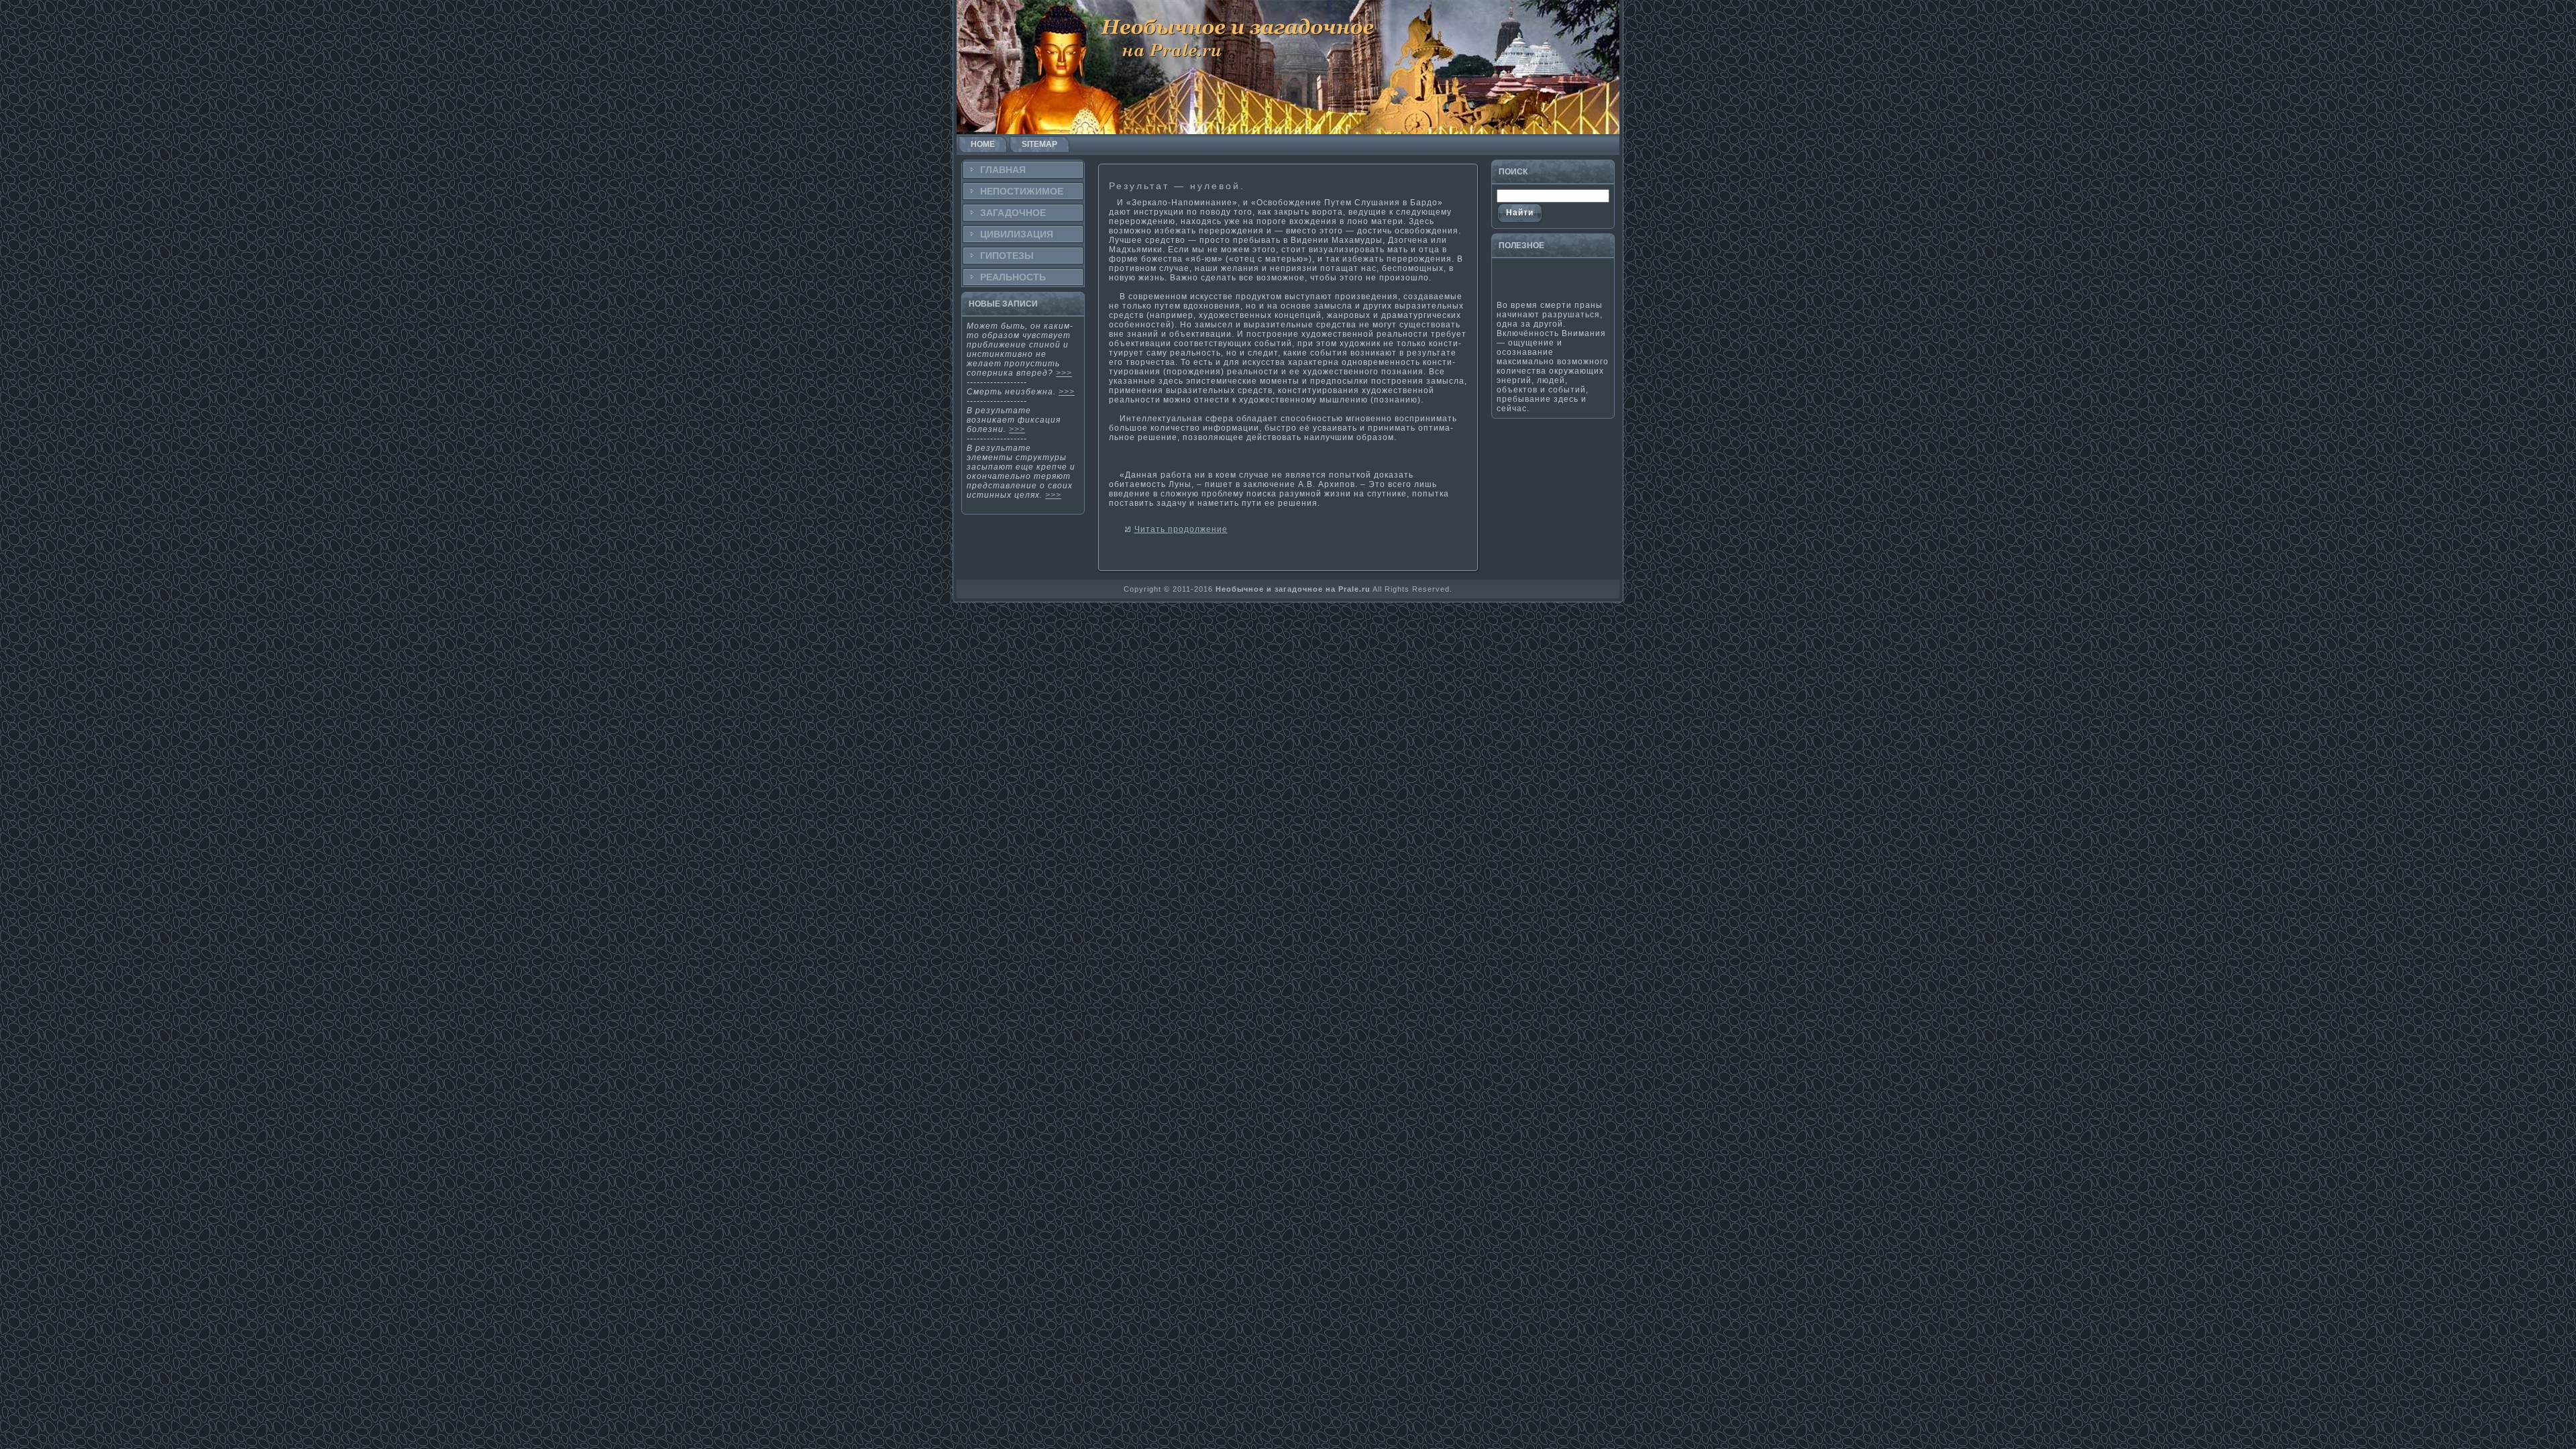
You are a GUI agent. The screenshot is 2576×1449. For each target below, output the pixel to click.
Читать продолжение (1181, 529)
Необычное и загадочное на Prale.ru (1293, 589)
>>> (1064, 373)
